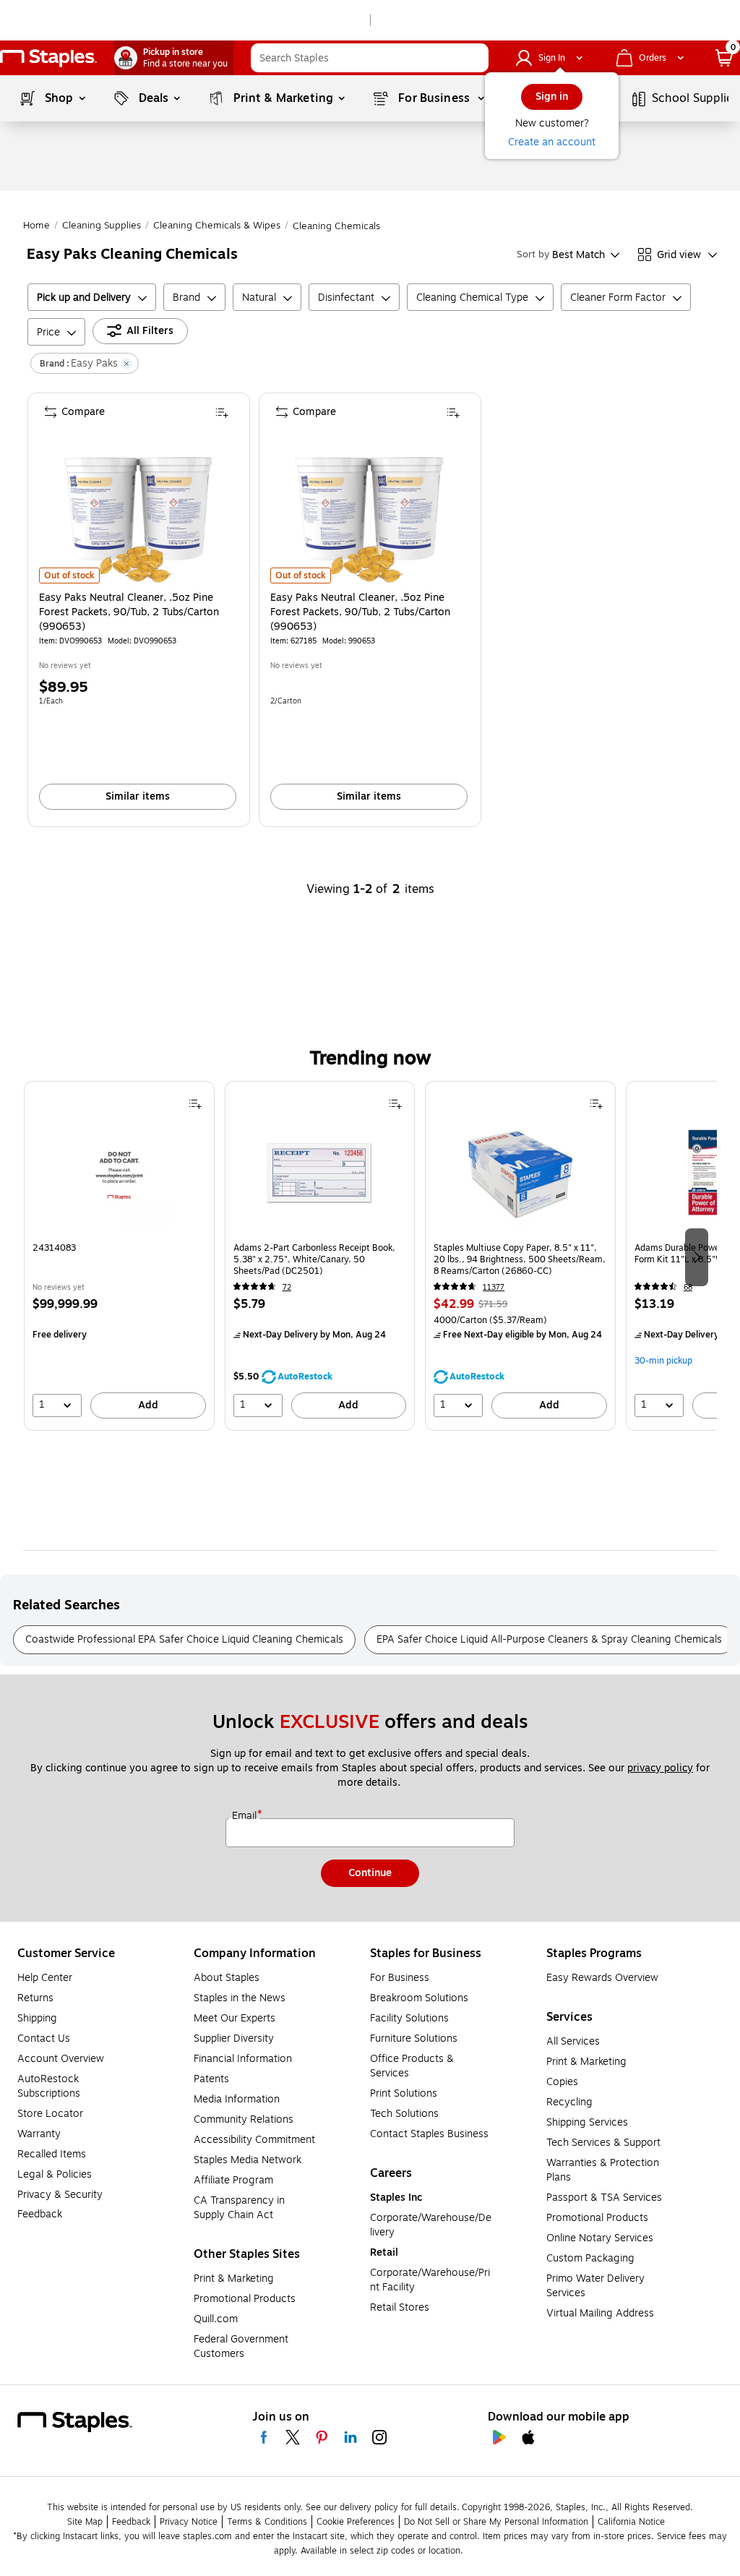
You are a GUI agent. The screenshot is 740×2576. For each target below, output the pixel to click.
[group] (119, 1256)
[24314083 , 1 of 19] (119, 1178)
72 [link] (287, 1287)
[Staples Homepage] (48, 58)
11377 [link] (494, 1287)
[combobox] (370, 58)
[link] (174, 58)
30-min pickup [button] (663, 1361)
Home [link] (36, 226)
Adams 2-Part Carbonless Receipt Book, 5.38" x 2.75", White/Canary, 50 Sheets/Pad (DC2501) (314, 1259)
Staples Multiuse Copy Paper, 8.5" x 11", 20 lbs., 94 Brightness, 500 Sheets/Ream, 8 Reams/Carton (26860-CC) (520, 1259)
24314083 (54, 1248)
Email (246, 1816)
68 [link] (688, 1287)
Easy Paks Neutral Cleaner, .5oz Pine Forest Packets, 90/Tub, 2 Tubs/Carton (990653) (129, 612)
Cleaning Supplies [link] (102, 226)
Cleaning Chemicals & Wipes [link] (217, 226)
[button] (474, 58)
